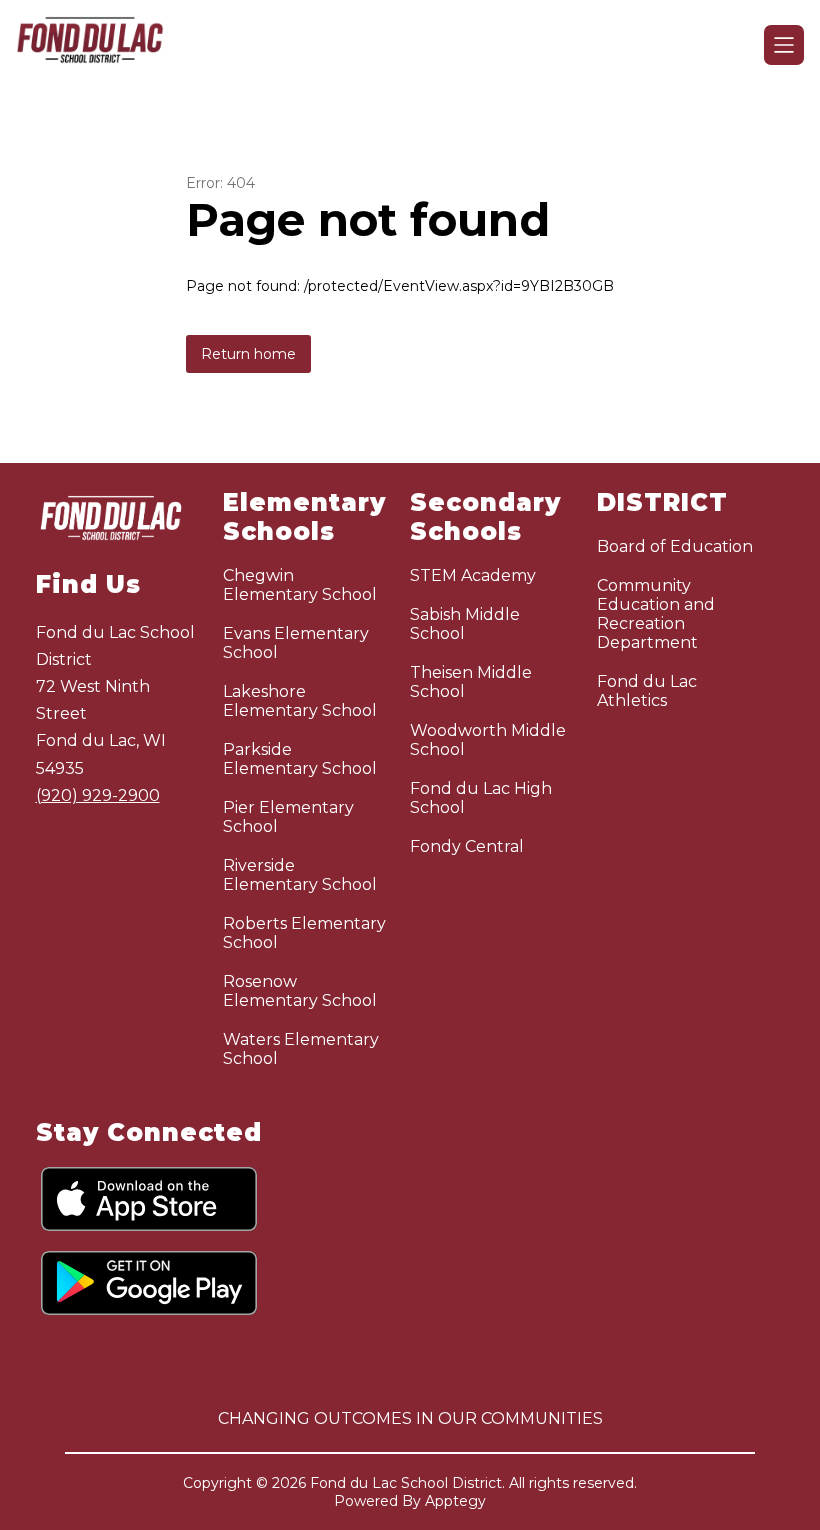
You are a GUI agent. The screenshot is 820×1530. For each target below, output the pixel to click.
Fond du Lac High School (481, 798)
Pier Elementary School (288, 817)
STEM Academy (473, 575)
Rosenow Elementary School (300, 991)
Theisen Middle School (471, 682)
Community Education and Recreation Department (656, 614)
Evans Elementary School (296, 643)
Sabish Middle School (465, 624)
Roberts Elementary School (304, 933)
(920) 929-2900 (98, 795)
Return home (248, 354)
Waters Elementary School (301, 1049)
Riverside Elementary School (300, 875)
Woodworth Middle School (488, 740)
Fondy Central (467, 846)
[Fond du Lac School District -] (102, 45)
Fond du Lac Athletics (647, 691)
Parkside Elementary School (300, 759)
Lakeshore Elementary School (300, 701)
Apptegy (455, 1501)
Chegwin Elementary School (300, 585)
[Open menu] (784, 45)
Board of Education (675, 546)
